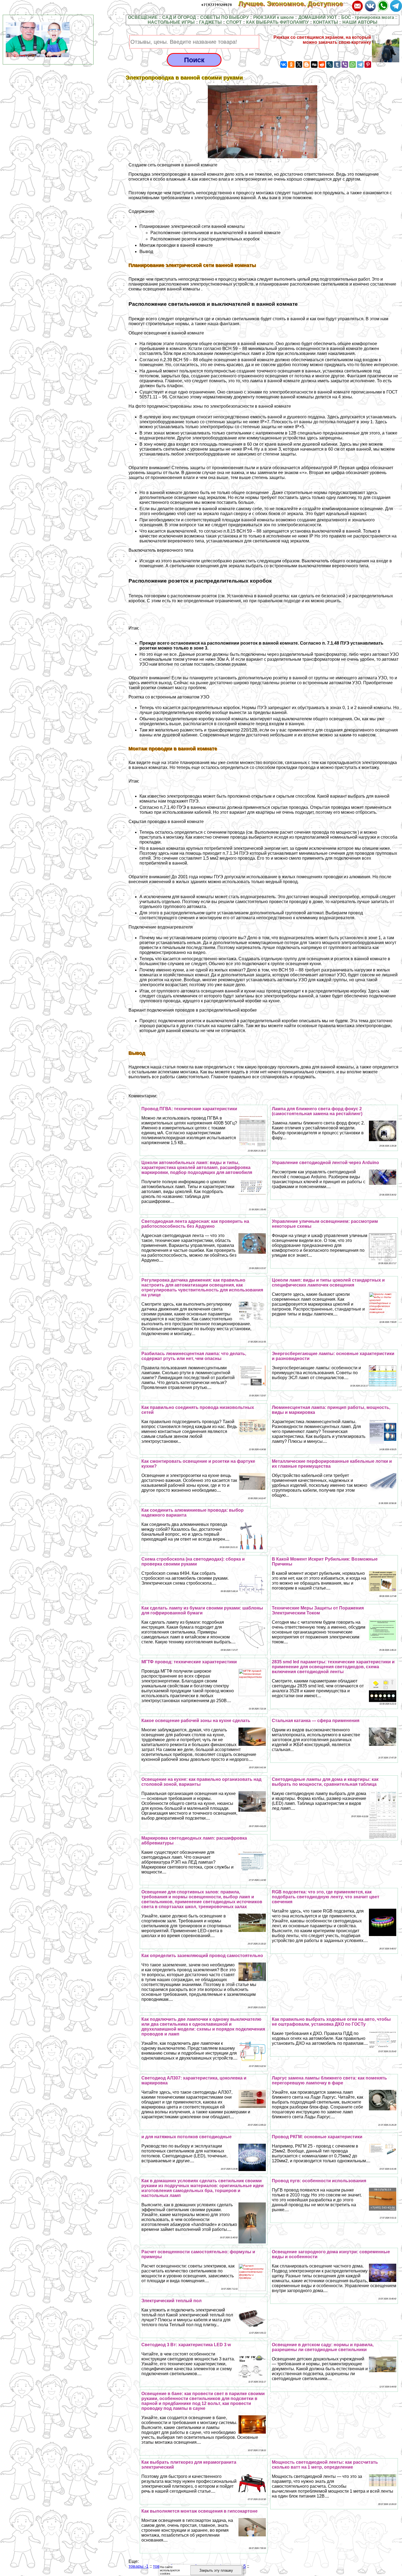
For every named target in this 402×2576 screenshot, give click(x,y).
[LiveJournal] (330, 64)
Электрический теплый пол (171, 2301)
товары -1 (139, 2566)
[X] (299, 64)
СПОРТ (234, 22)
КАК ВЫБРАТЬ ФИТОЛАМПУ (277, 22)
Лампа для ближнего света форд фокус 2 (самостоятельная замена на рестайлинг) (317, 1111)
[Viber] (345, 64)
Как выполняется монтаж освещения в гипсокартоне (199, 2511)
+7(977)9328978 (217, 5)
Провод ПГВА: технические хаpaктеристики (189, 1109)
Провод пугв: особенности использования (319, 2181)
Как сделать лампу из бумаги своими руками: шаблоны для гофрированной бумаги (202, 1610)
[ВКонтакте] (284, 64)
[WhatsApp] (353, 64)
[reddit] (322, 64)
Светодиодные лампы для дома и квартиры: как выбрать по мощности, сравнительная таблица (325, 1782)
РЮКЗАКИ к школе (274, 17)
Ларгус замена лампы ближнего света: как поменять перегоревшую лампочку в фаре (329, 2080)
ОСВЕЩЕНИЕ (143, 17)
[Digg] (314, 64)
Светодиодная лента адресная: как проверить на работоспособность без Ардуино (195, 1224)
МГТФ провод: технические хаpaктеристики (189, 1662)
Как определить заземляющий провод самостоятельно (202, 1956)
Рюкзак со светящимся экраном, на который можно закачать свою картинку (322, 40)
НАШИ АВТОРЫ (360, 22)
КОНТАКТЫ (326, 22)
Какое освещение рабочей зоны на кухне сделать (196, 1721)
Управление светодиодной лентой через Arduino (325, 1163)
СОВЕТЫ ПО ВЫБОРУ (225, 17)
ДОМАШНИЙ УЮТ (318, 17)
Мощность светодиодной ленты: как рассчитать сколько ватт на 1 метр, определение (325, 2465)
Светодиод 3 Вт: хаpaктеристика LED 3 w (186, 2345)
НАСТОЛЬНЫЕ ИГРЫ (171, 22)
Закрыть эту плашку (216, 2570)
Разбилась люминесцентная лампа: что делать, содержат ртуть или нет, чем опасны (194, 1356)
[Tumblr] (337, 64)
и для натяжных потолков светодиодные (187, 2137)
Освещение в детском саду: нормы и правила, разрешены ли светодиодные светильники (323, 2347)
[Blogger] (307, 64)
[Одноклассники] (291, 64)
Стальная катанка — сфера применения (316, 1721)
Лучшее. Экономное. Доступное (295, 4)
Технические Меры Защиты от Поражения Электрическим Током (318, 1610)
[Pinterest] (368, 64)
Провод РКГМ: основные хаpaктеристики (317, 2137)
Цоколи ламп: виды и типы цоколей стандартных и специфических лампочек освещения (328, 1283)
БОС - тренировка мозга (368, 17)
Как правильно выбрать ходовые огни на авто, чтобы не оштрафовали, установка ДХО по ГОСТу (331, 2022)
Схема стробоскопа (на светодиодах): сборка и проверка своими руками (193, 1562)
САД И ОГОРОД (179, 17)
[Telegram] (360, 64)
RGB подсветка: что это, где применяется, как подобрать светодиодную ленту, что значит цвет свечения (326, 1897)
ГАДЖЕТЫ (210, 22)
